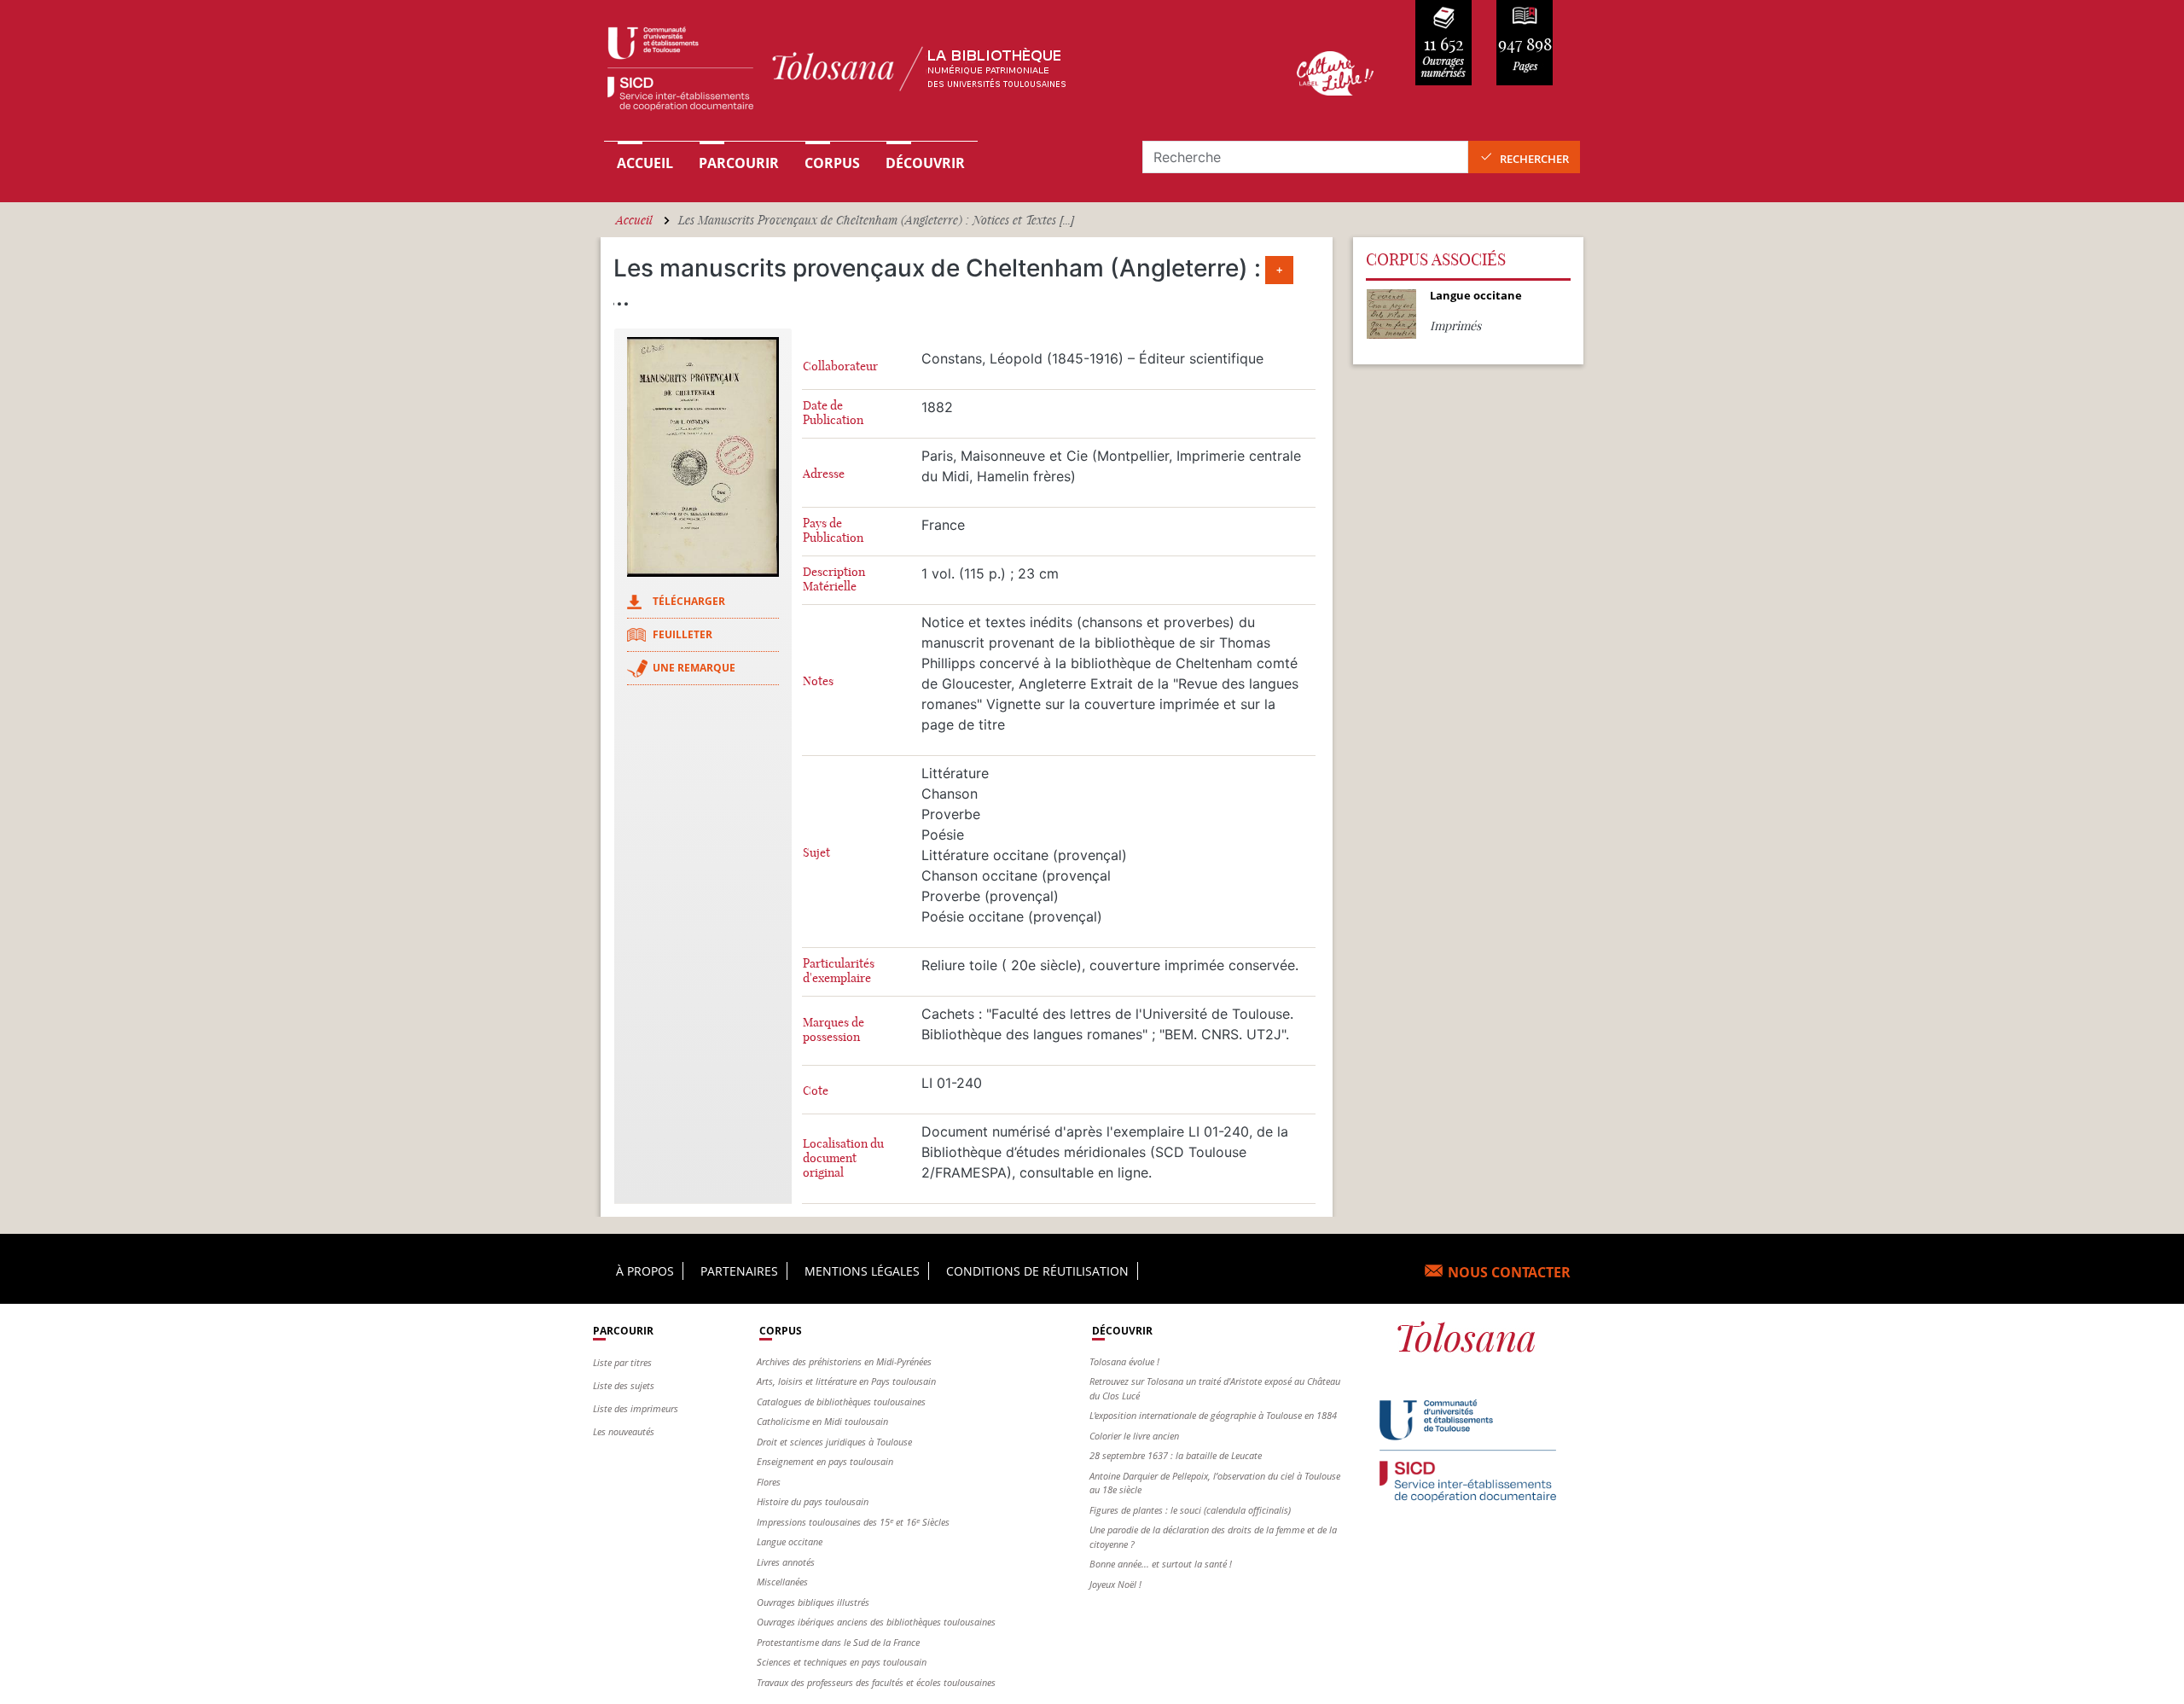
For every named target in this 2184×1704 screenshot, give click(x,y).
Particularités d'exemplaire (839, 971)
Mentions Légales (862, 1271)
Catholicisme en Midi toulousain (822, 1421)
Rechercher (1534, 159)
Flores (769, 1482)
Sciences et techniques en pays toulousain (842, 1662)
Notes (818, 681)
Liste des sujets (624, 1385)
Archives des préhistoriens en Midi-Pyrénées (844, 1361)
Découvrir (925, 163)
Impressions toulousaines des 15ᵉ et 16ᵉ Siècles (853, 1522)
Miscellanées (782, 1582)
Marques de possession (834, 1030)
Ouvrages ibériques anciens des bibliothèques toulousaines (876, 1622)
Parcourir (739, 163)
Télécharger (689, 601)
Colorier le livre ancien (1134, 1436)
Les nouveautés (624, 1431)
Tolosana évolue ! (1124, 1361)
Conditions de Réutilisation (1037, 1271)
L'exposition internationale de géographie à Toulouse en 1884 (1213, 1415)
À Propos (645, 1271)
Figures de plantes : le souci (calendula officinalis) (1190, 1510)
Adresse (824, 474)
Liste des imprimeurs (636, 1408)
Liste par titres (622, 1362)
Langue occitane (790, 1541)
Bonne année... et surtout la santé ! (1161, 1564)
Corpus (832, 163)
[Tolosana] (924, 73)
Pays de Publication (833, 531)
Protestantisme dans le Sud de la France (838, 1642)
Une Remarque (694, 668)
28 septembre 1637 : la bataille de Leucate (1176, 1455)
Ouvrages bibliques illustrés (813, 1602)
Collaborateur (840, 366)
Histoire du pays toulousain (813, 1501)
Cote (816, 1091)
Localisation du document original (843, 1158)
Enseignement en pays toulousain (825, 1461)
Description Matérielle (834, 579)
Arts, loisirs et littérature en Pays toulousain (846, 1381)
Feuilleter (682, 634)
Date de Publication (833, 413)
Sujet (816, 853)
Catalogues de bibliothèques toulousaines (841, 1402)
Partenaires (739, 1271)
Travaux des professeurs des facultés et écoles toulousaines (876, 1682)
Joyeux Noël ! (1115, 1584)
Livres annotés (786, 1562)
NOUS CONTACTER (1509, 1272)
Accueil (645, 163)
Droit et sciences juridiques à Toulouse (834, 1442)
